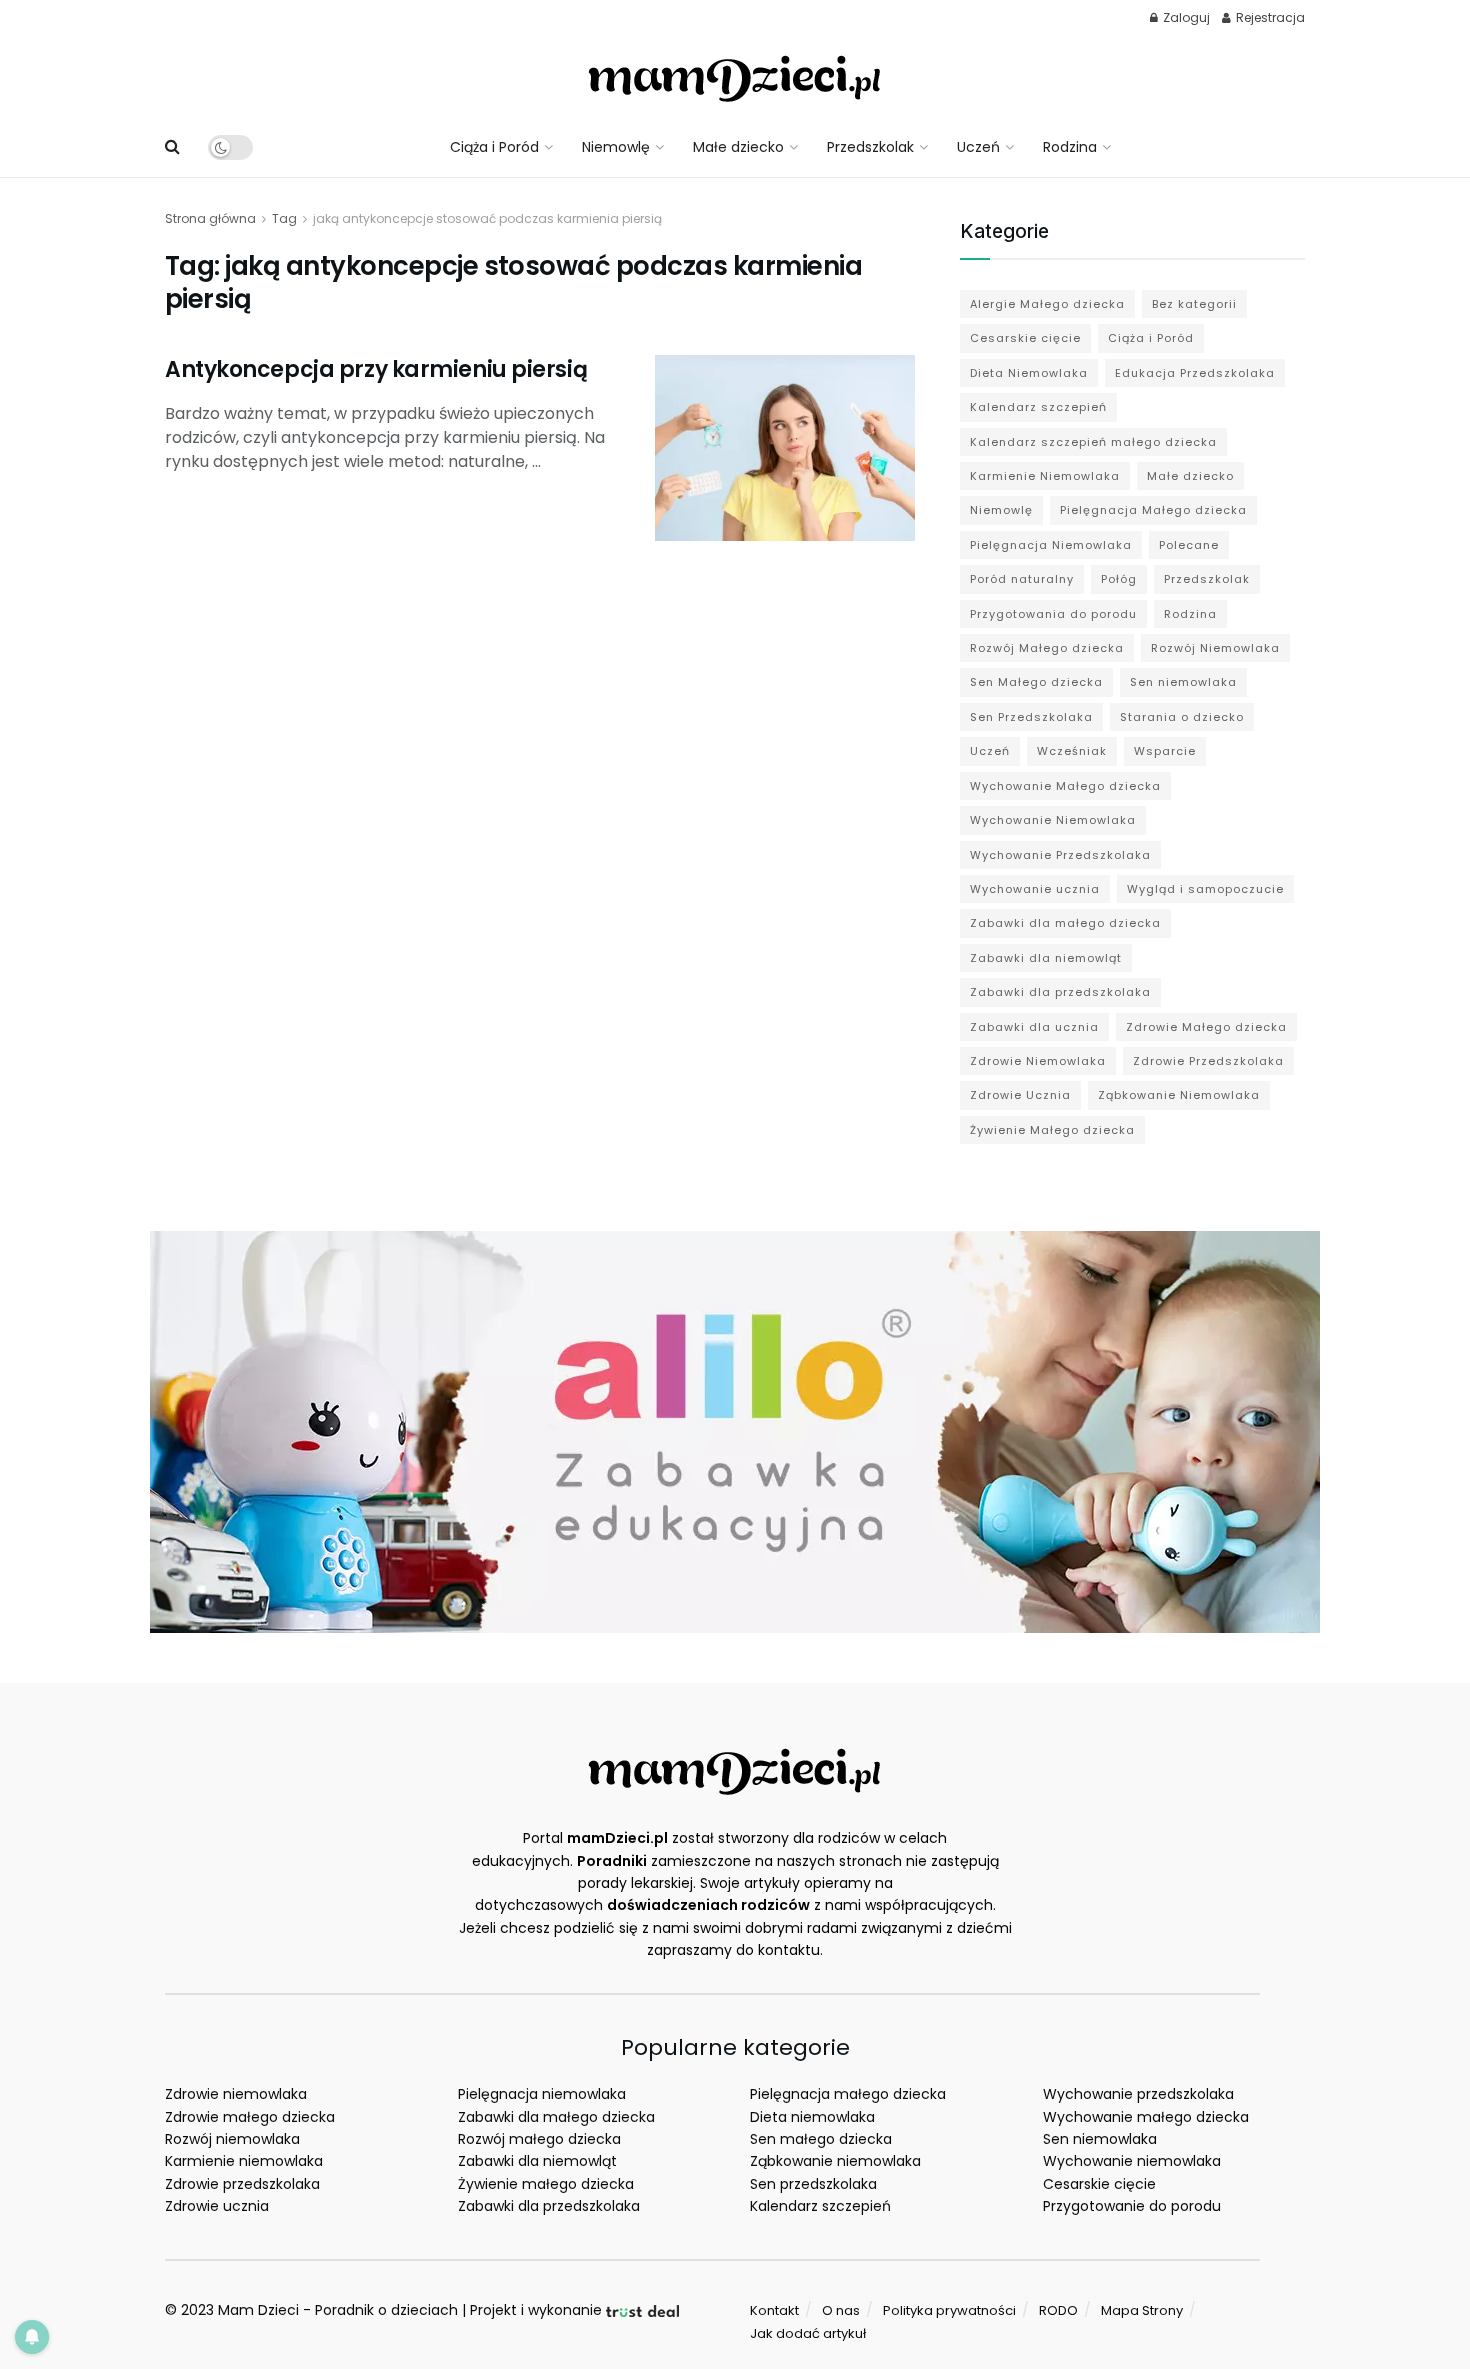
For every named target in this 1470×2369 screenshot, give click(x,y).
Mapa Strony (1142, 2310)
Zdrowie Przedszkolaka (1208, 1061)
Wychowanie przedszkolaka (1138, 2094)
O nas (841, 2310)
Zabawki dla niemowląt (1046, 958)
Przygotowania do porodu (1053, 614)
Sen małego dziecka (821, 2139)
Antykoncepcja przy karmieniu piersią (376, 369)
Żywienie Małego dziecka (1052, 1130)
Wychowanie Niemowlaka (1053, 820)
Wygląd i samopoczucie (1205, 889)
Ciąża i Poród (494, 147)
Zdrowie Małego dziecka (1206, 1027)
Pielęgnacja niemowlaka (542, 2094)
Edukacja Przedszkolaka (1195, 373)
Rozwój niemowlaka (232, 2139)
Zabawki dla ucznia (1034, 1027)
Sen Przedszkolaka (1031, 717)
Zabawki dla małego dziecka (1065, 923)
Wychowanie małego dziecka (1146, 2117)
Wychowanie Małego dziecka (1065, 786)
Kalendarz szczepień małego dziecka (1093, 442)
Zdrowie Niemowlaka (1038, 1061)
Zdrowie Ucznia (1020, 1095)
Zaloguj (1185, 17)
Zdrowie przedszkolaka (242, 2184)
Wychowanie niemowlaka (1132, 2161)
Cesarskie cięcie (1025, 338)
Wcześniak (1072, 751)
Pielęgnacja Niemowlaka (1051, 545)
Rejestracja (1269, 17)
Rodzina (1070, 147)
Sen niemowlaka (1183, 682)
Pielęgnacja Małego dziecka (1153, 510)
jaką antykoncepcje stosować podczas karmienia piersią (487, 218)
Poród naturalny (1022, 579)
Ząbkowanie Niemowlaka (1179, 1095)
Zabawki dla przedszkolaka (1060, 992)
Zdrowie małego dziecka (250, 2117)
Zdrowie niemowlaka (236, 2094)
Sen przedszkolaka (813, 2184)
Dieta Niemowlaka (1029, 373)
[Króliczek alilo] (735, 1431)
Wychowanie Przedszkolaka (1060, 855)
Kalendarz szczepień (1038, 407)
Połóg (1119, 579)
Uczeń (978, 147)
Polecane (1189, 545)
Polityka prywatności (949, 2310)
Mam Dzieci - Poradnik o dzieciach (338, 2310)
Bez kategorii (1194, 304)
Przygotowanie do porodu (1132, 2206)
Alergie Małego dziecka (1047, 304)
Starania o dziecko (1182, 717)
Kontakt (774, 2310)
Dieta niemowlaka (812, 2117)
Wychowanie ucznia (1035, 889)
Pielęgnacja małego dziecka (848, 2094)
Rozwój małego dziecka (539, 2139)
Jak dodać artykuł (808, 2333)
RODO (1058, 2310)
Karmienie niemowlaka (244, 2161)
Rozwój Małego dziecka (1047, 648)
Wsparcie (1165, 751)
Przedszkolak (870, 147)
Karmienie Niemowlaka (1045, 476)
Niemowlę (616, 147)
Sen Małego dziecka (1036, 682)
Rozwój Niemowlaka (1215, 648)
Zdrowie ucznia (217, 2206)
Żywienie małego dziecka (546, 2184)
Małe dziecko (738, 147)
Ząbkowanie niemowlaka (835, 2161)
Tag (284, 218)
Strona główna (210, 218)
